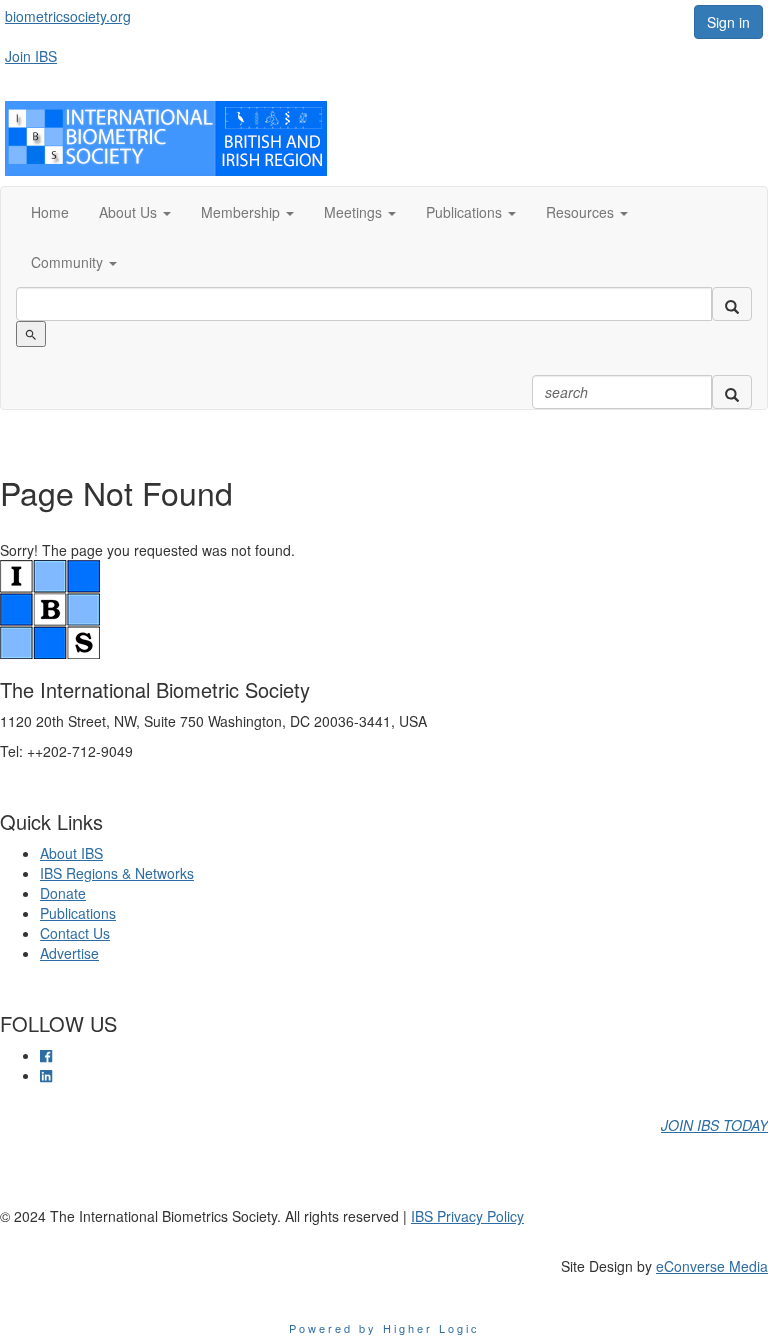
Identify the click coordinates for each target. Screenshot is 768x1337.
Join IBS (31, 56)
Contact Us (75, 933)
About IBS (71, 853)
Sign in (728, 22)
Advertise (69, 953)
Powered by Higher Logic (384, 1328)
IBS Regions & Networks (117, 873)
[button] (135, 212)
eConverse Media (712, 1266)
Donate (63, 893)
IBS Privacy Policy (467, 1216)
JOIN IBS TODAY (714, 1125)
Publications (78, 913)
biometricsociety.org (68, 16)
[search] (732, 304)
